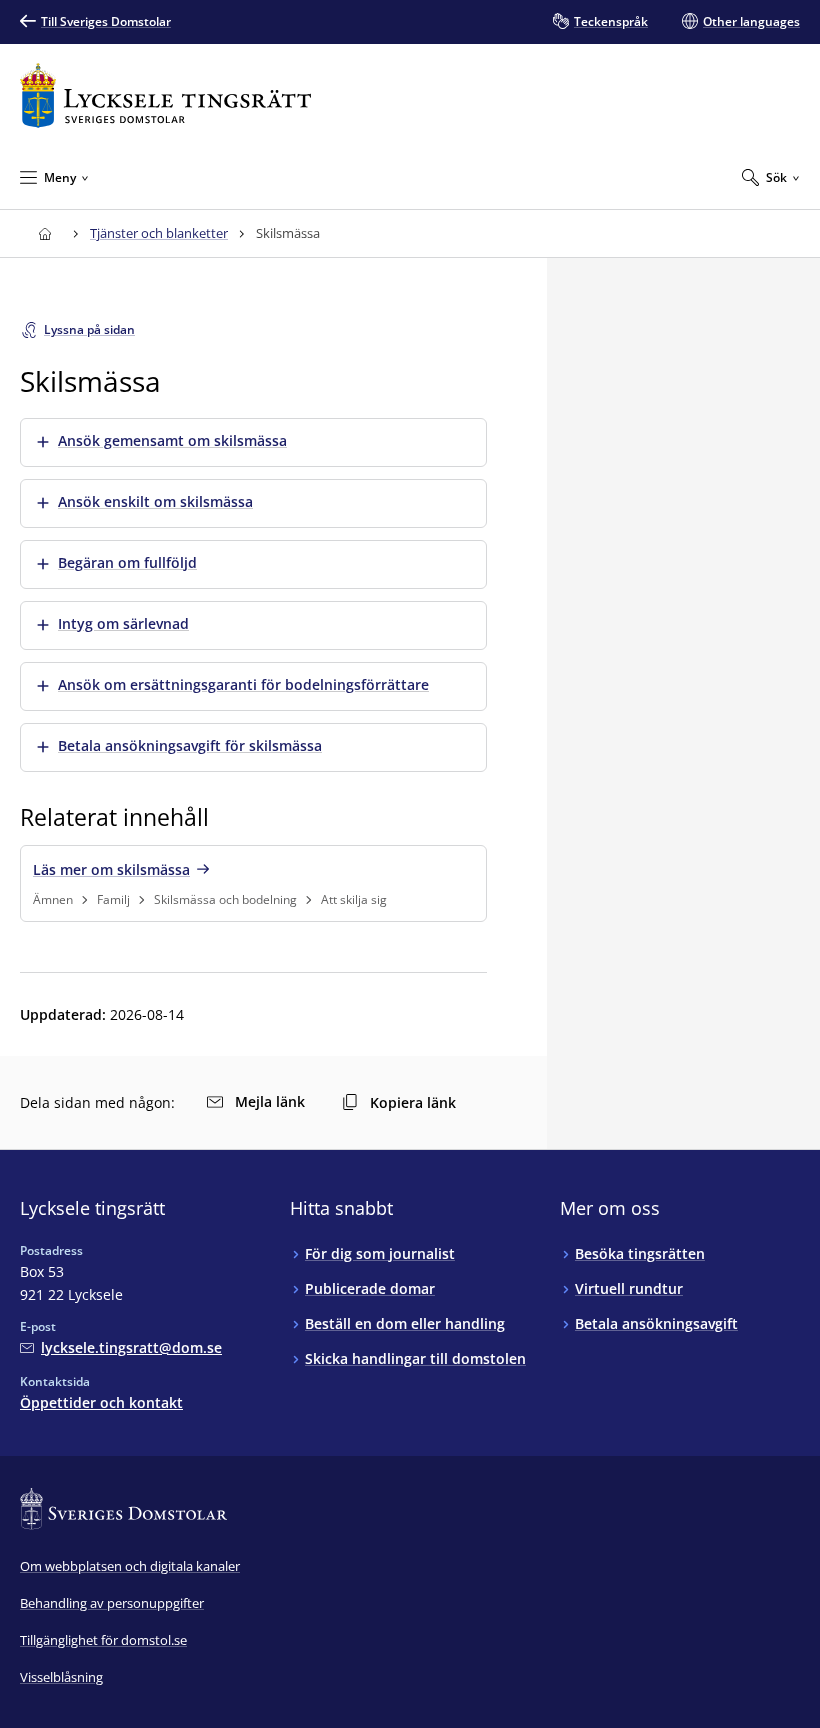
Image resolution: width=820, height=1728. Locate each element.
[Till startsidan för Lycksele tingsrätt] (165, 95)
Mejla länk (270, 1101)
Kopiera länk (413, 1102)
